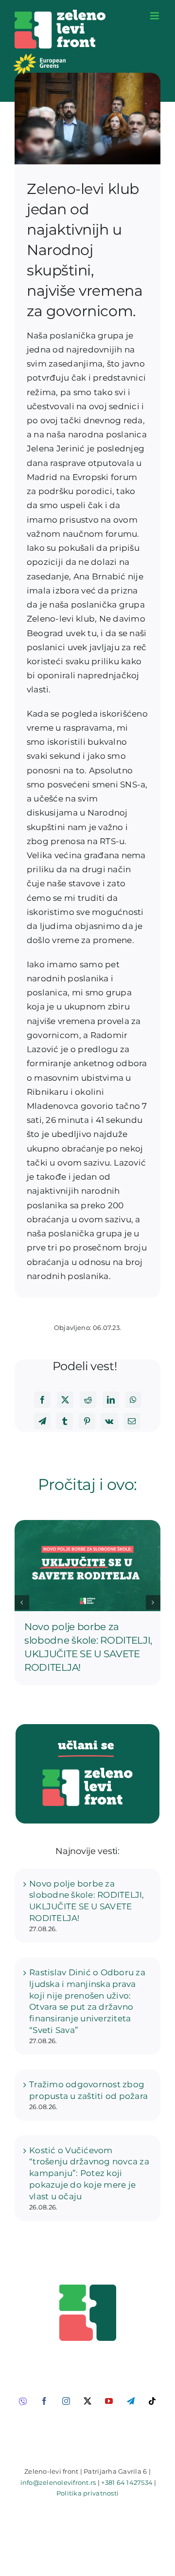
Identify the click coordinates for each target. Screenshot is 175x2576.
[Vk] (109, 1421)
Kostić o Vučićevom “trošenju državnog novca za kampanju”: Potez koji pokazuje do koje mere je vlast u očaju (89, 2173)
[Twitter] (65, 1400)
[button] (22, 1602)
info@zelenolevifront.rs (58, 2482)
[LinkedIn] (111, 1400)
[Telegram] (42, 1421)
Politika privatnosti (87, 2493)
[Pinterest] (87, 1421)
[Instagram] (66, 2401)
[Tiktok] (152, 2401)
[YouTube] (109, 2401)
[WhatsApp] (133, 1400)
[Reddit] (88, 1400)
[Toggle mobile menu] (155, 16)
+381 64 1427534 (127, 2482)
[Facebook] (42, 1400)
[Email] (132, 1421)
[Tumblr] (65, 1421)
